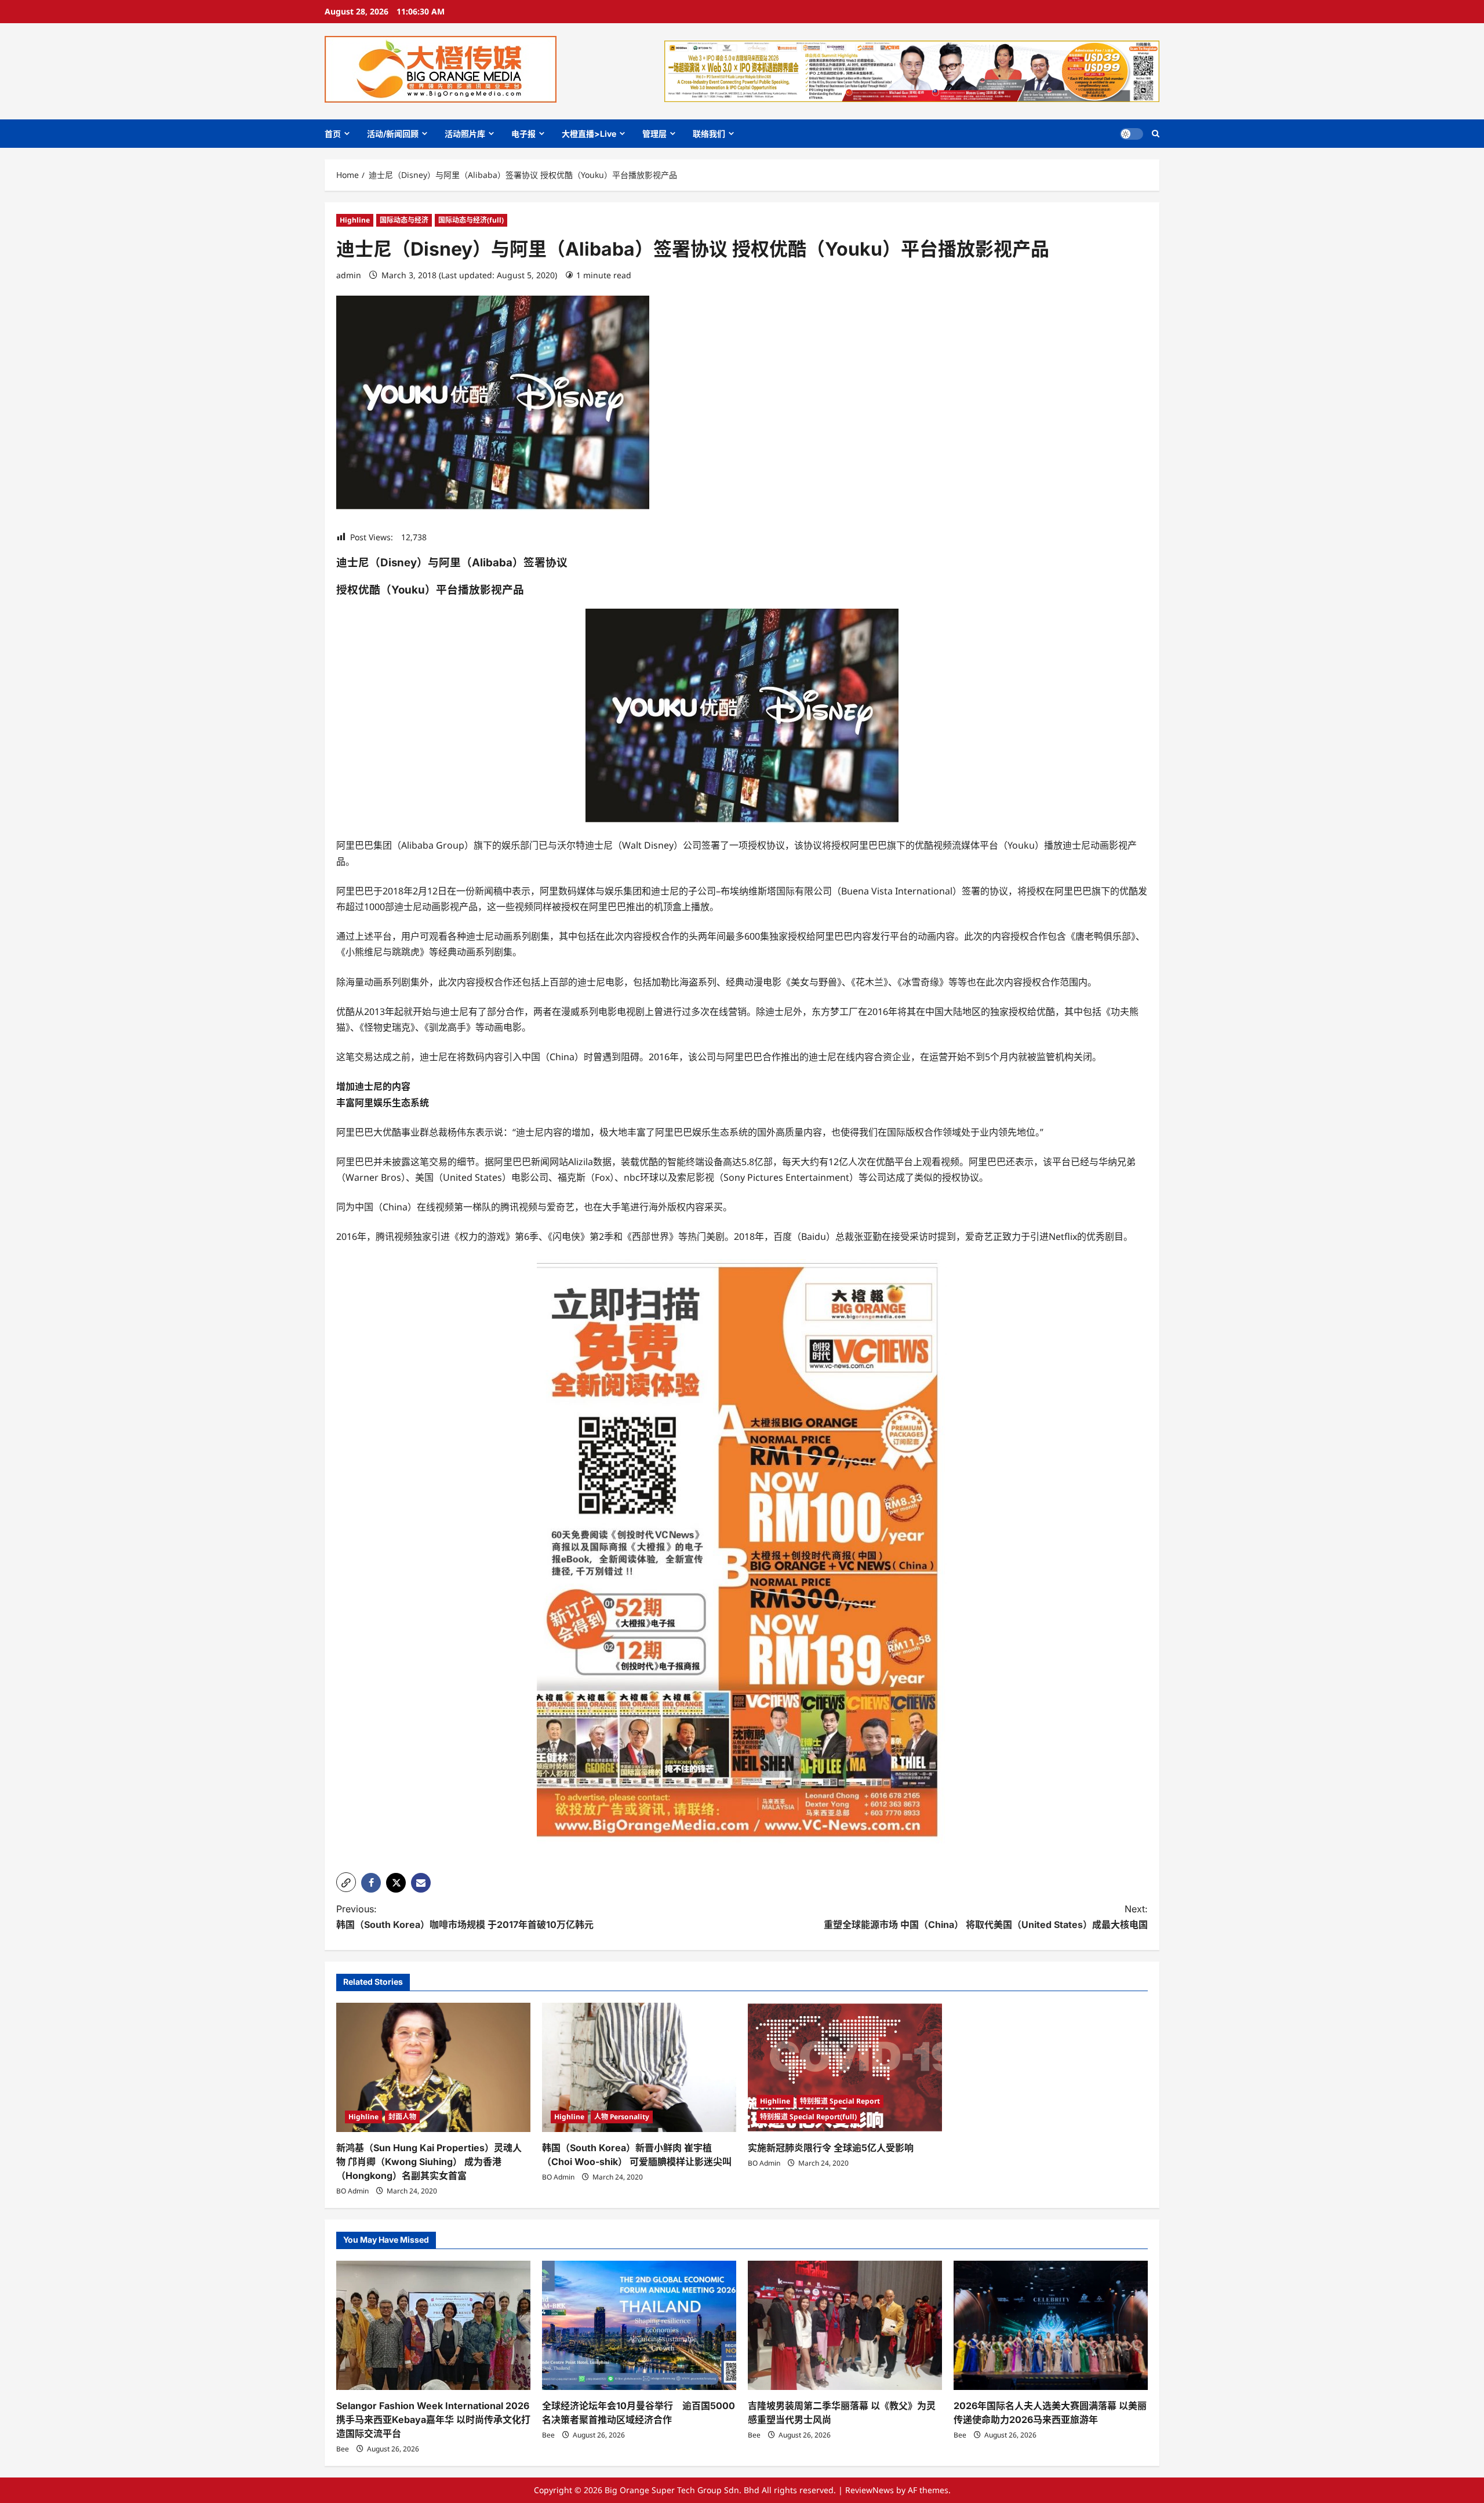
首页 (333, 134)
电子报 (523, 134)
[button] (1156, 134)
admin (349, 275)
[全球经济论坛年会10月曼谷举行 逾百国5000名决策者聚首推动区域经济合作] (639, 2325)
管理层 (654, 134)
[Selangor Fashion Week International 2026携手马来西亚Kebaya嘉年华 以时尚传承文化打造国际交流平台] (433, 2325)
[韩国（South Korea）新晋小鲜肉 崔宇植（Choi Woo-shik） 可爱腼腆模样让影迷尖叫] (639, 2067)
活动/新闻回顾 (393, 134)
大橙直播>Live (589, 134)
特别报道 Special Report (840, 2101)
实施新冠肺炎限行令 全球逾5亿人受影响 (831, 2148)
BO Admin (352, 2191)
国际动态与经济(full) (471, 220)
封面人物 (402, 2117)
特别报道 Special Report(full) (808, 2117)
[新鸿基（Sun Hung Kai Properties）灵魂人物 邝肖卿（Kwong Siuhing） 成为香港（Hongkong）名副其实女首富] (433, 2067)
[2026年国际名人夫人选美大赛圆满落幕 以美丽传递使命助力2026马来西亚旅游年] (1051, 2325)
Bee (343, 2449)
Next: (986, 1917)
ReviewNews (870, 2490)
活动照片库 (465, 134)
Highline (355, 220)
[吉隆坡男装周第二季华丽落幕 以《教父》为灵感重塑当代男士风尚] (845, 2325)
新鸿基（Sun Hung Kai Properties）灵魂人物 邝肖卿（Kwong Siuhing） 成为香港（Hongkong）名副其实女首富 (429, 2162)
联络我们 (709, 134)
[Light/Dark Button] (1132, 134)
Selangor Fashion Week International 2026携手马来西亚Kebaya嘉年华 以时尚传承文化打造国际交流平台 (433, 2420)
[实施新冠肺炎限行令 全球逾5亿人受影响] (845, 2067)
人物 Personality (622, 2117)
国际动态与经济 (404, 220)
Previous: (465, 1917)
